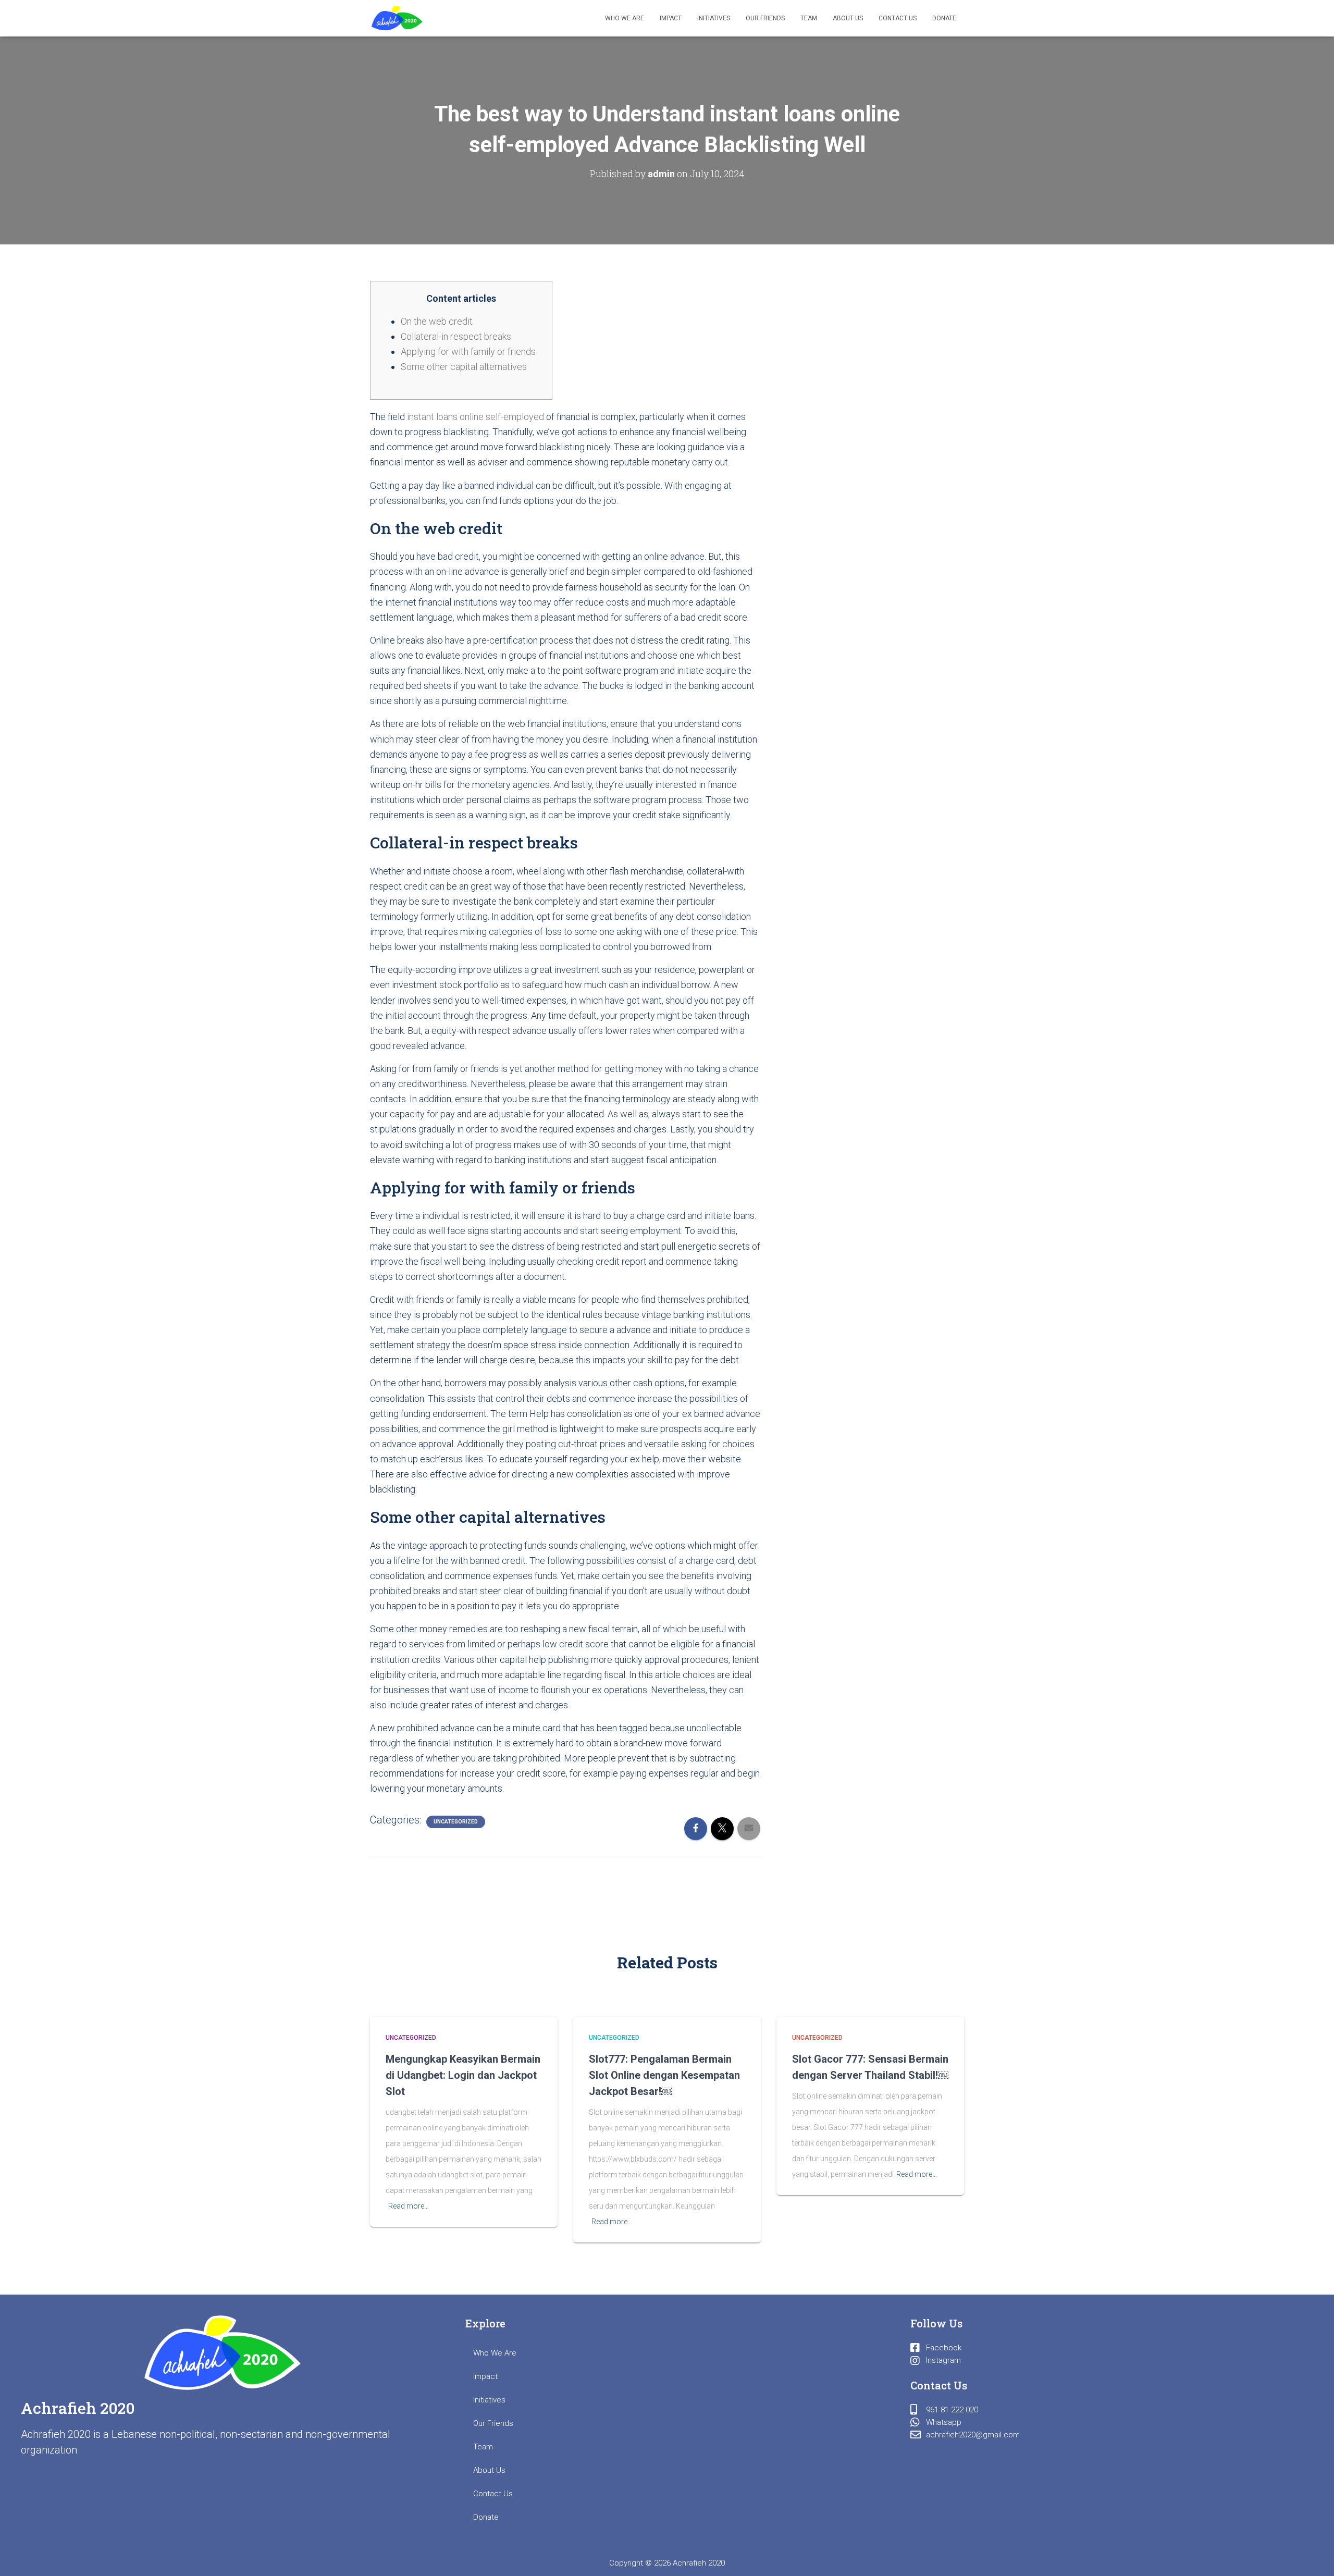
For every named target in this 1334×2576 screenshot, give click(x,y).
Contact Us (898, 18)
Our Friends (765, 18)
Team (809, 18)
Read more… (409, 2206)
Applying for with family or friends (468, 352)
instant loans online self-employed (475, 417)
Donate (944, 18)
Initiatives (714, 18)
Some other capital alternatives (464, 367)
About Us (848, 18)
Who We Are (625, 18)
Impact (671, 18)
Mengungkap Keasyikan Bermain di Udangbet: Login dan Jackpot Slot (463, 2075)
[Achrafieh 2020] (397, 18)
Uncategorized (456, 1822)
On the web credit (437, 321)
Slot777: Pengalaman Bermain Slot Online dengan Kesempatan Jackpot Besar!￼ (664, 2075)
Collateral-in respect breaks (456, 336)
